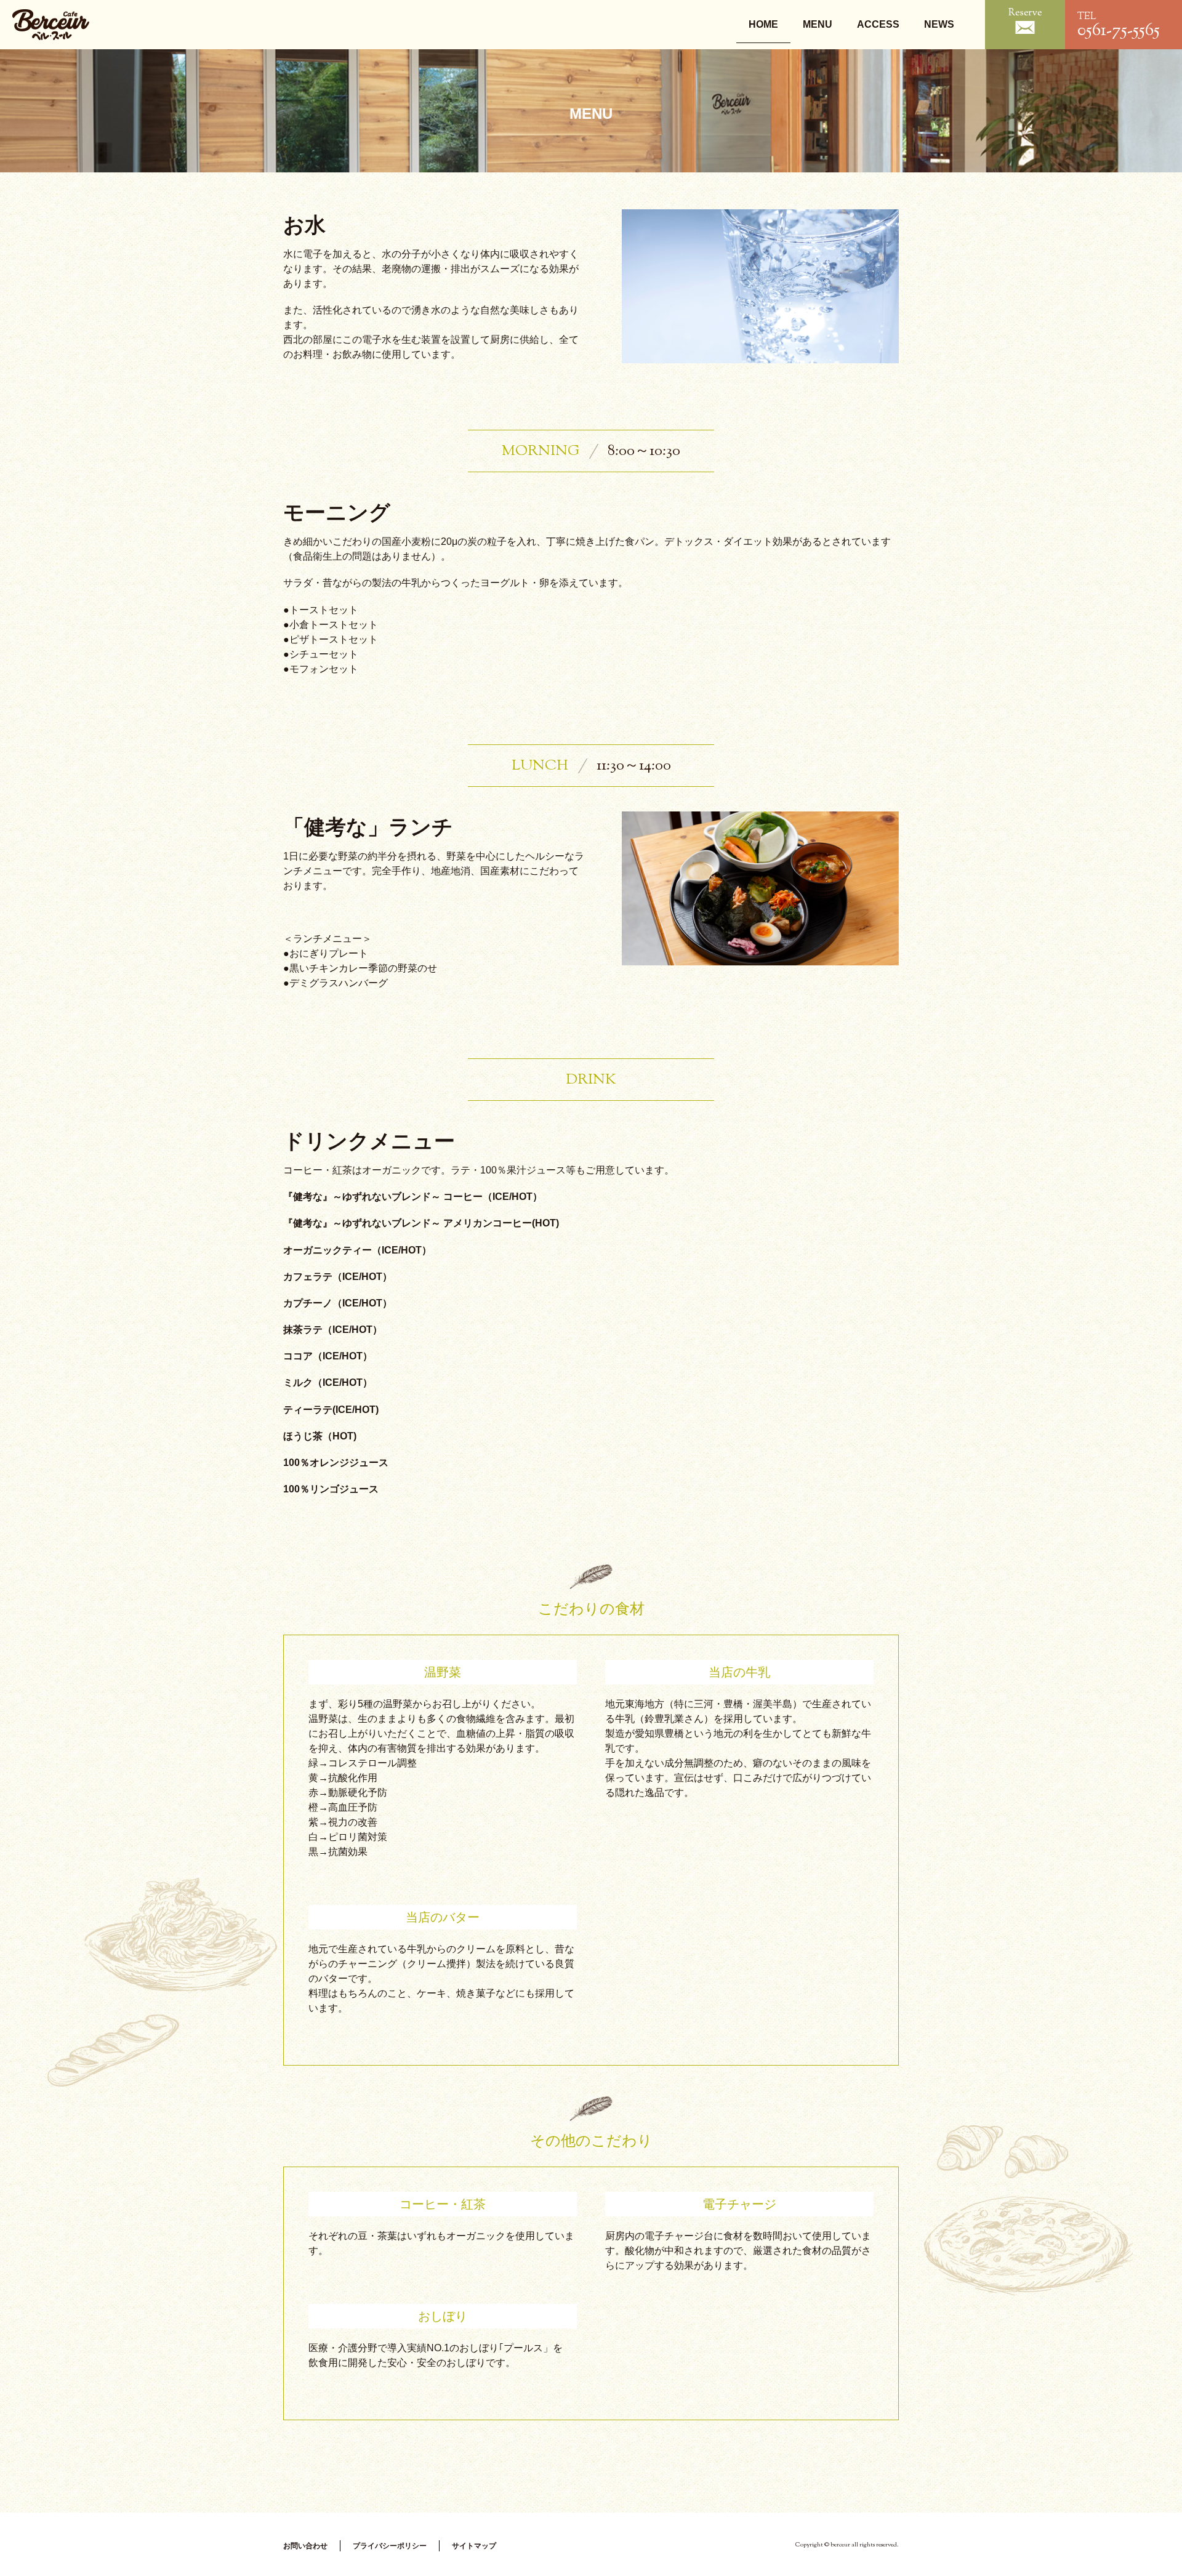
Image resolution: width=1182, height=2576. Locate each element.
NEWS (939, 24)
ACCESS (878, 24)
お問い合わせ (305, 2546)
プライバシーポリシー (390, 2546)
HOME (763, 24)
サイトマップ (474, 2546)
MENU (818, 24)
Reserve (1025, 13)
